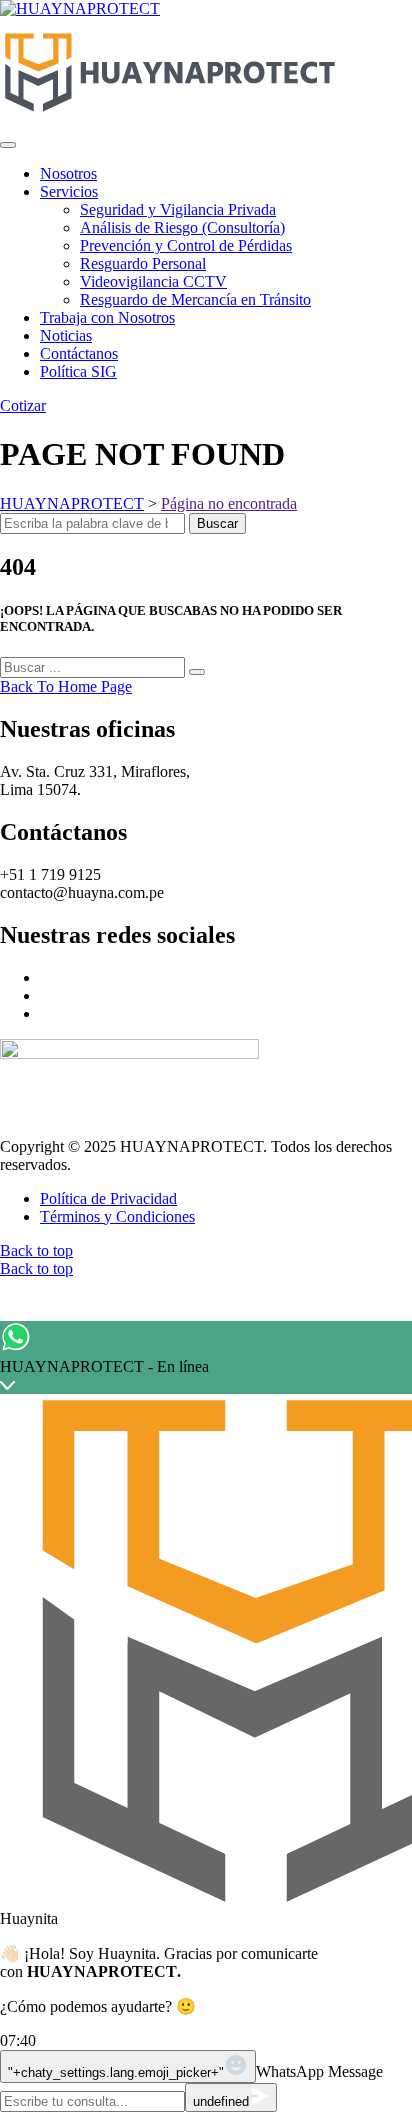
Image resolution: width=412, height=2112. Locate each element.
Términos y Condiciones (117, 1216)
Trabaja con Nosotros (107, 317)
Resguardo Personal (143, 263)
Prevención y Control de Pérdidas (186, 245)
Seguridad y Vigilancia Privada (178, 209)
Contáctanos (79, 353)
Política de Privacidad (108, 1198)
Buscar (217, 523)
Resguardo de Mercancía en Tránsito (195, 299)
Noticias (66, 335)
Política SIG (78, 371)
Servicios (69, 191)
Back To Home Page (66, 686)
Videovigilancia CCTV (153, 281)
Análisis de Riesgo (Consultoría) (182, 227)
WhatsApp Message (319, 2071)
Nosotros (68, 173)
